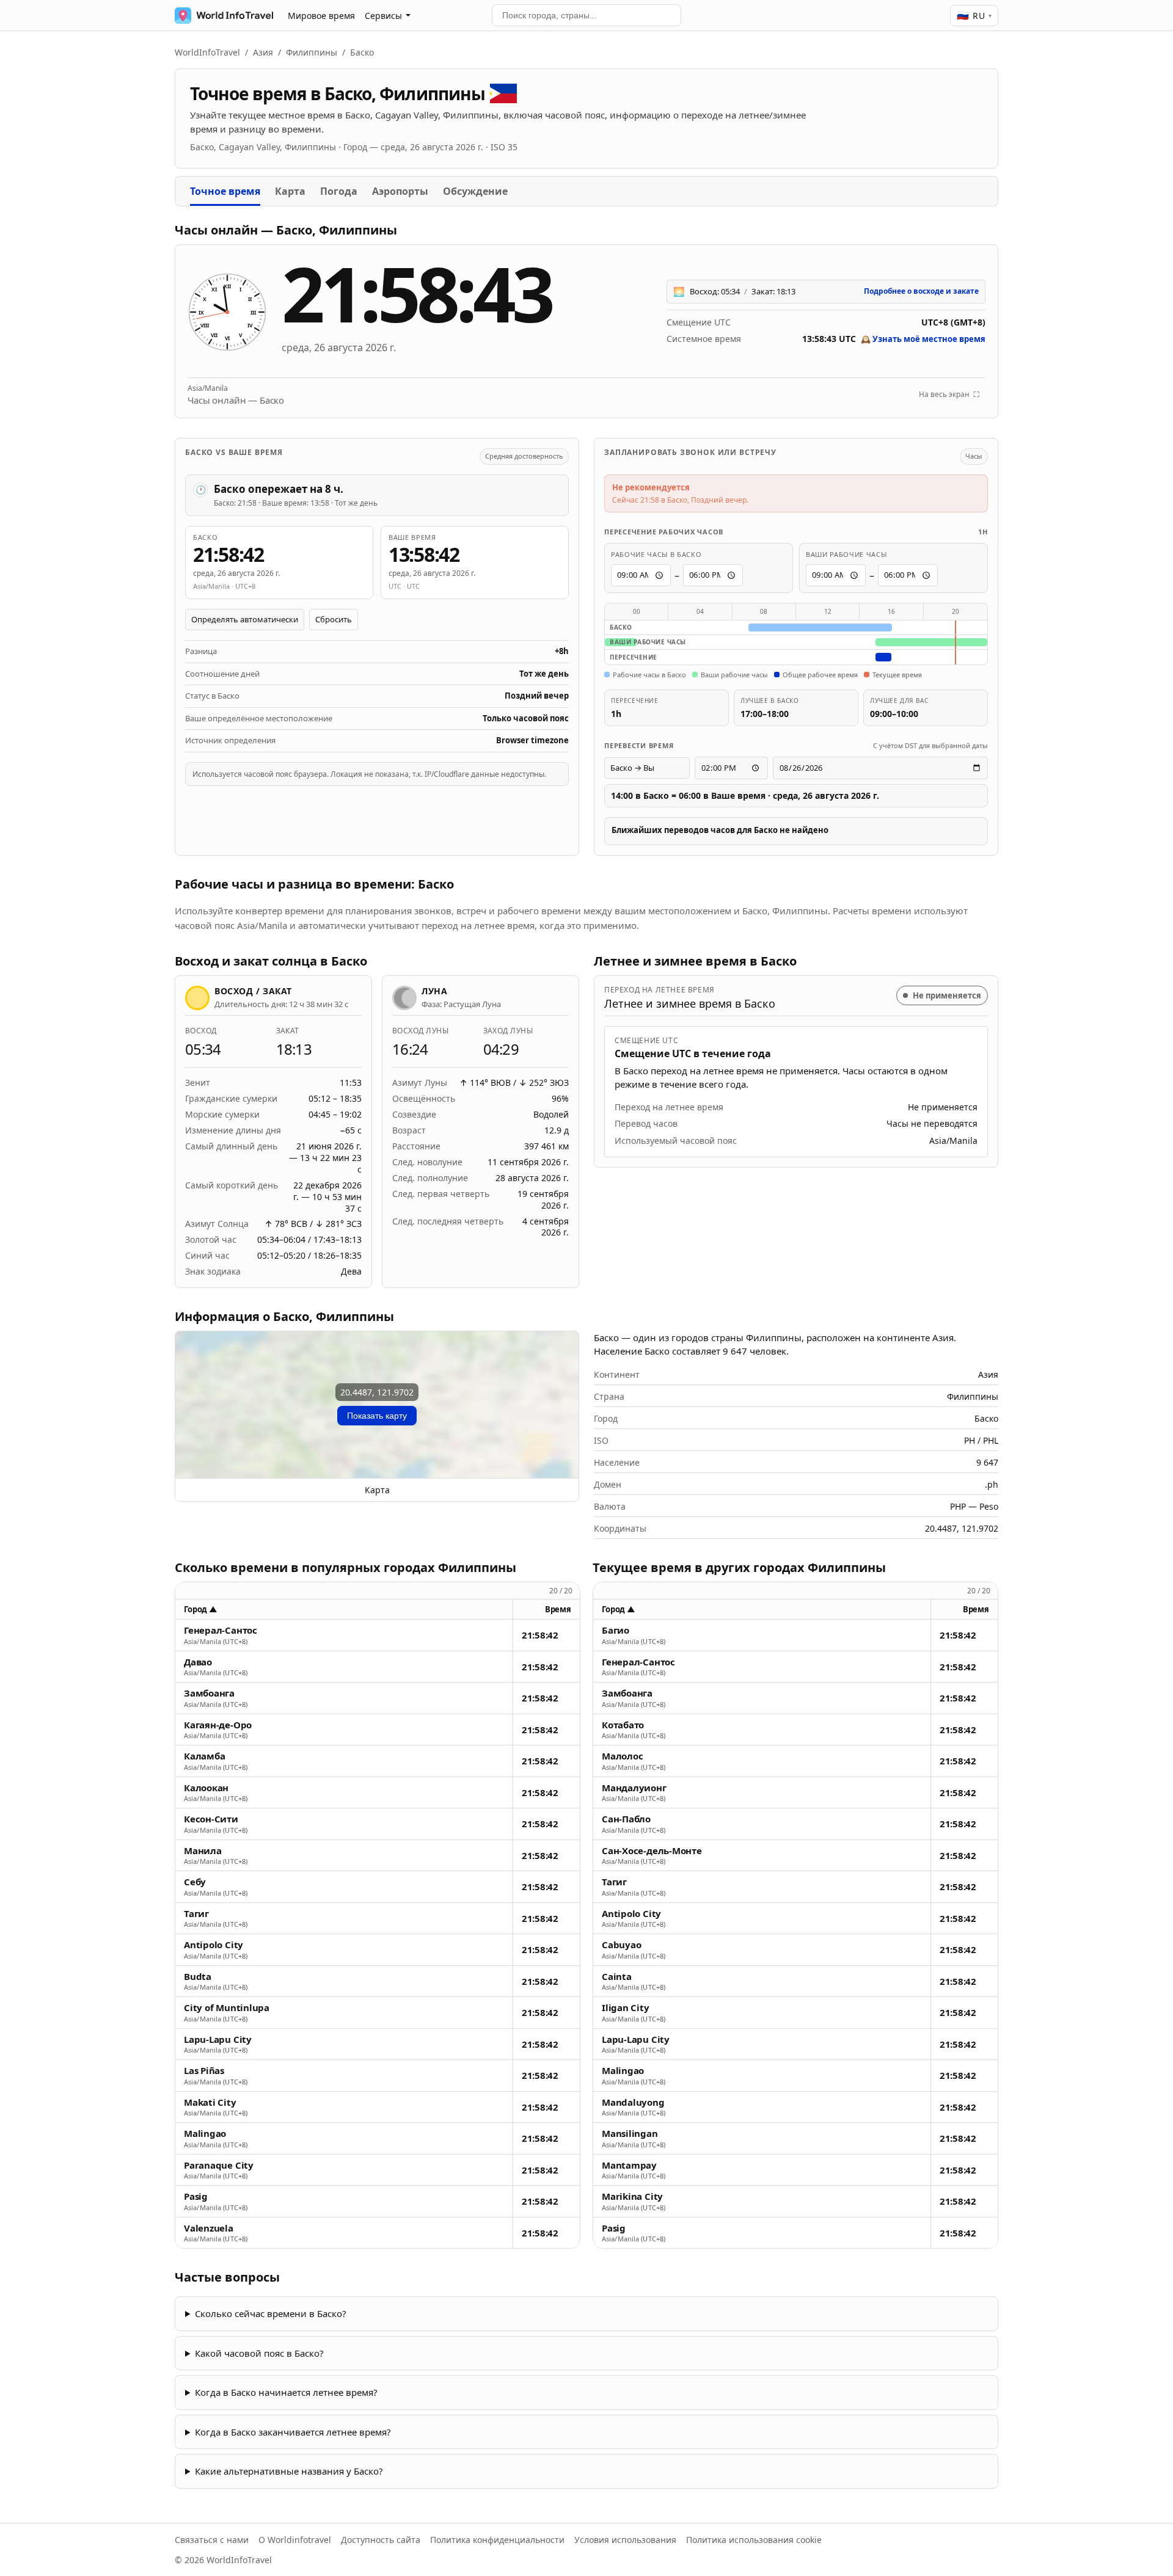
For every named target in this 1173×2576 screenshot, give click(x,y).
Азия (263, 52)
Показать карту (377, 1416)
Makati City (210, 2102)
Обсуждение (475, 191)
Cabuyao (621, 1945)
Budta (198, 1977)
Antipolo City (214, 1945)
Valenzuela (209, 2228)
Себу (195, 1882)
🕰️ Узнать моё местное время (923, 339)
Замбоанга (209, 1693)
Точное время (225, 191)
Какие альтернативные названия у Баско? (289, 2471)
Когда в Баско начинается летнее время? (286, 2392)
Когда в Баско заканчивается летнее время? (293, 2432)
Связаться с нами (212, 2540)
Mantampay (629, 2165)
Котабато (623, 1725)
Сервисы (383, 16)
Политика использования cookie (754, 2540)
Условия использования (625, 2540)
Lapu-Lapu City (218, 2039)
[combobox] (586, 15)
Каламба (204, 1756)
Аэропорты (400, 191)
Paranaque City (219, 2165)
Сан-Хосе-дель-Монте (652, 1851)
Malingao (205, 2134)
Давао (198, 1662)
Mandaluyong (633, 2102)
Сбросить (334, 619)
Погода (339, 191)
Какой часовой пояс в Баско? (259, 2353)
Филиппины (312, 52)
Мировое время (321, 16)
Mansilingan (630, 2134)
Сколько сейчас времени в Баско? (271, 2313)
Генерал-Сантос (221, 1630)
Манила (203, 1851)
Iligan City (626, 2008)
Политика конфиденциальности (497, 2540)
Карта (290, 191)
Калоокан (206, 1788)
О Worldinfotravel (295, 2540)
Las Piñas (204, 2071)
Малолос (622, 1756)
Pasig (196, 2196)
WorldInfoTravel (207, 52)
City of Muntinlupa (227, 2008)
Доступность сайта (381, 2540)
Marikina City (632, 2196)
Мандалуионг (634, 1788)
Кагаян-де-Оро (218, 1725)
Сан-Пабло (626, 1819)
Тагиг (196, 1914)
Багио (616, 1630)
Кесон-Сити (211, 1819)
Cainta (617, 1977)
